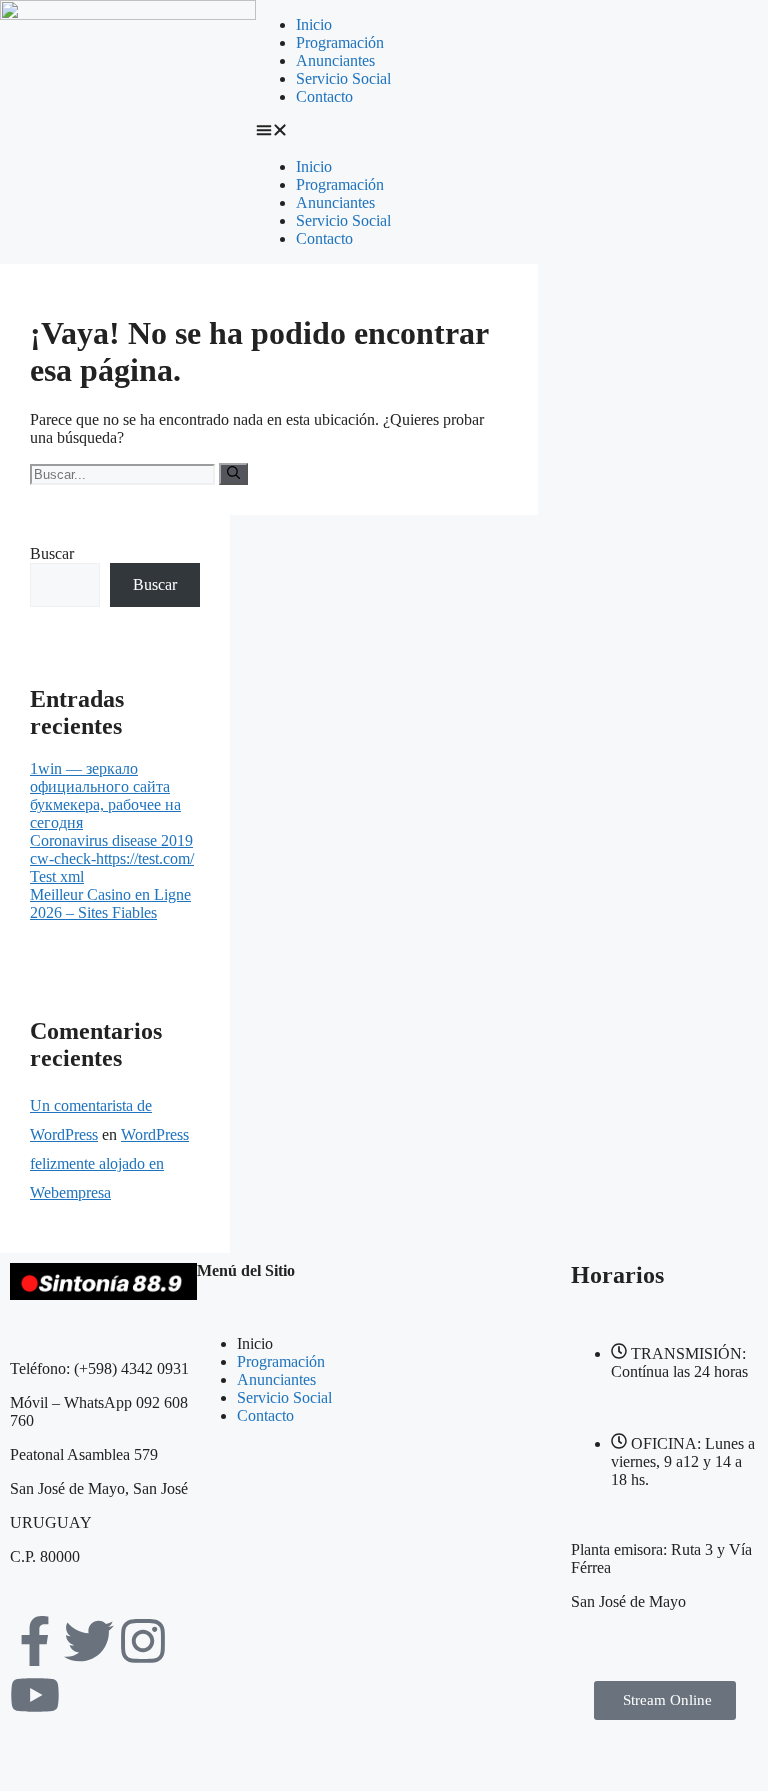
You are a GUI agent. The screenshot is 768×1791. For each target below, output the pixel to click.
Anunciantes (335, 60)
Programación (340, 42)
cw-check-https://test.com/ (112, 858)
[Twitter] (89, 1641)
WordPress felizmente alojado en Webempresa (109, 1163)
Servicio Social (343, 78)
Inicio (314, 24)
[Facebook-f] (35, 1641)
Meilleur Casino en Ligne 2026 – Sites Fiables (110, 903)
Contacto (324, 96)
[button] (384, 132)
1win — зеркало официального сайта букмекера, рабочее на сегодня (105, 795)
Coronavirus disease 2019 (111, 840)
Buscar (52, 553)
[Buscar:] (124, 473)
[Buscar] (233, 474)
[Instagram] (143, 1641)
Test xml (57, 876)
